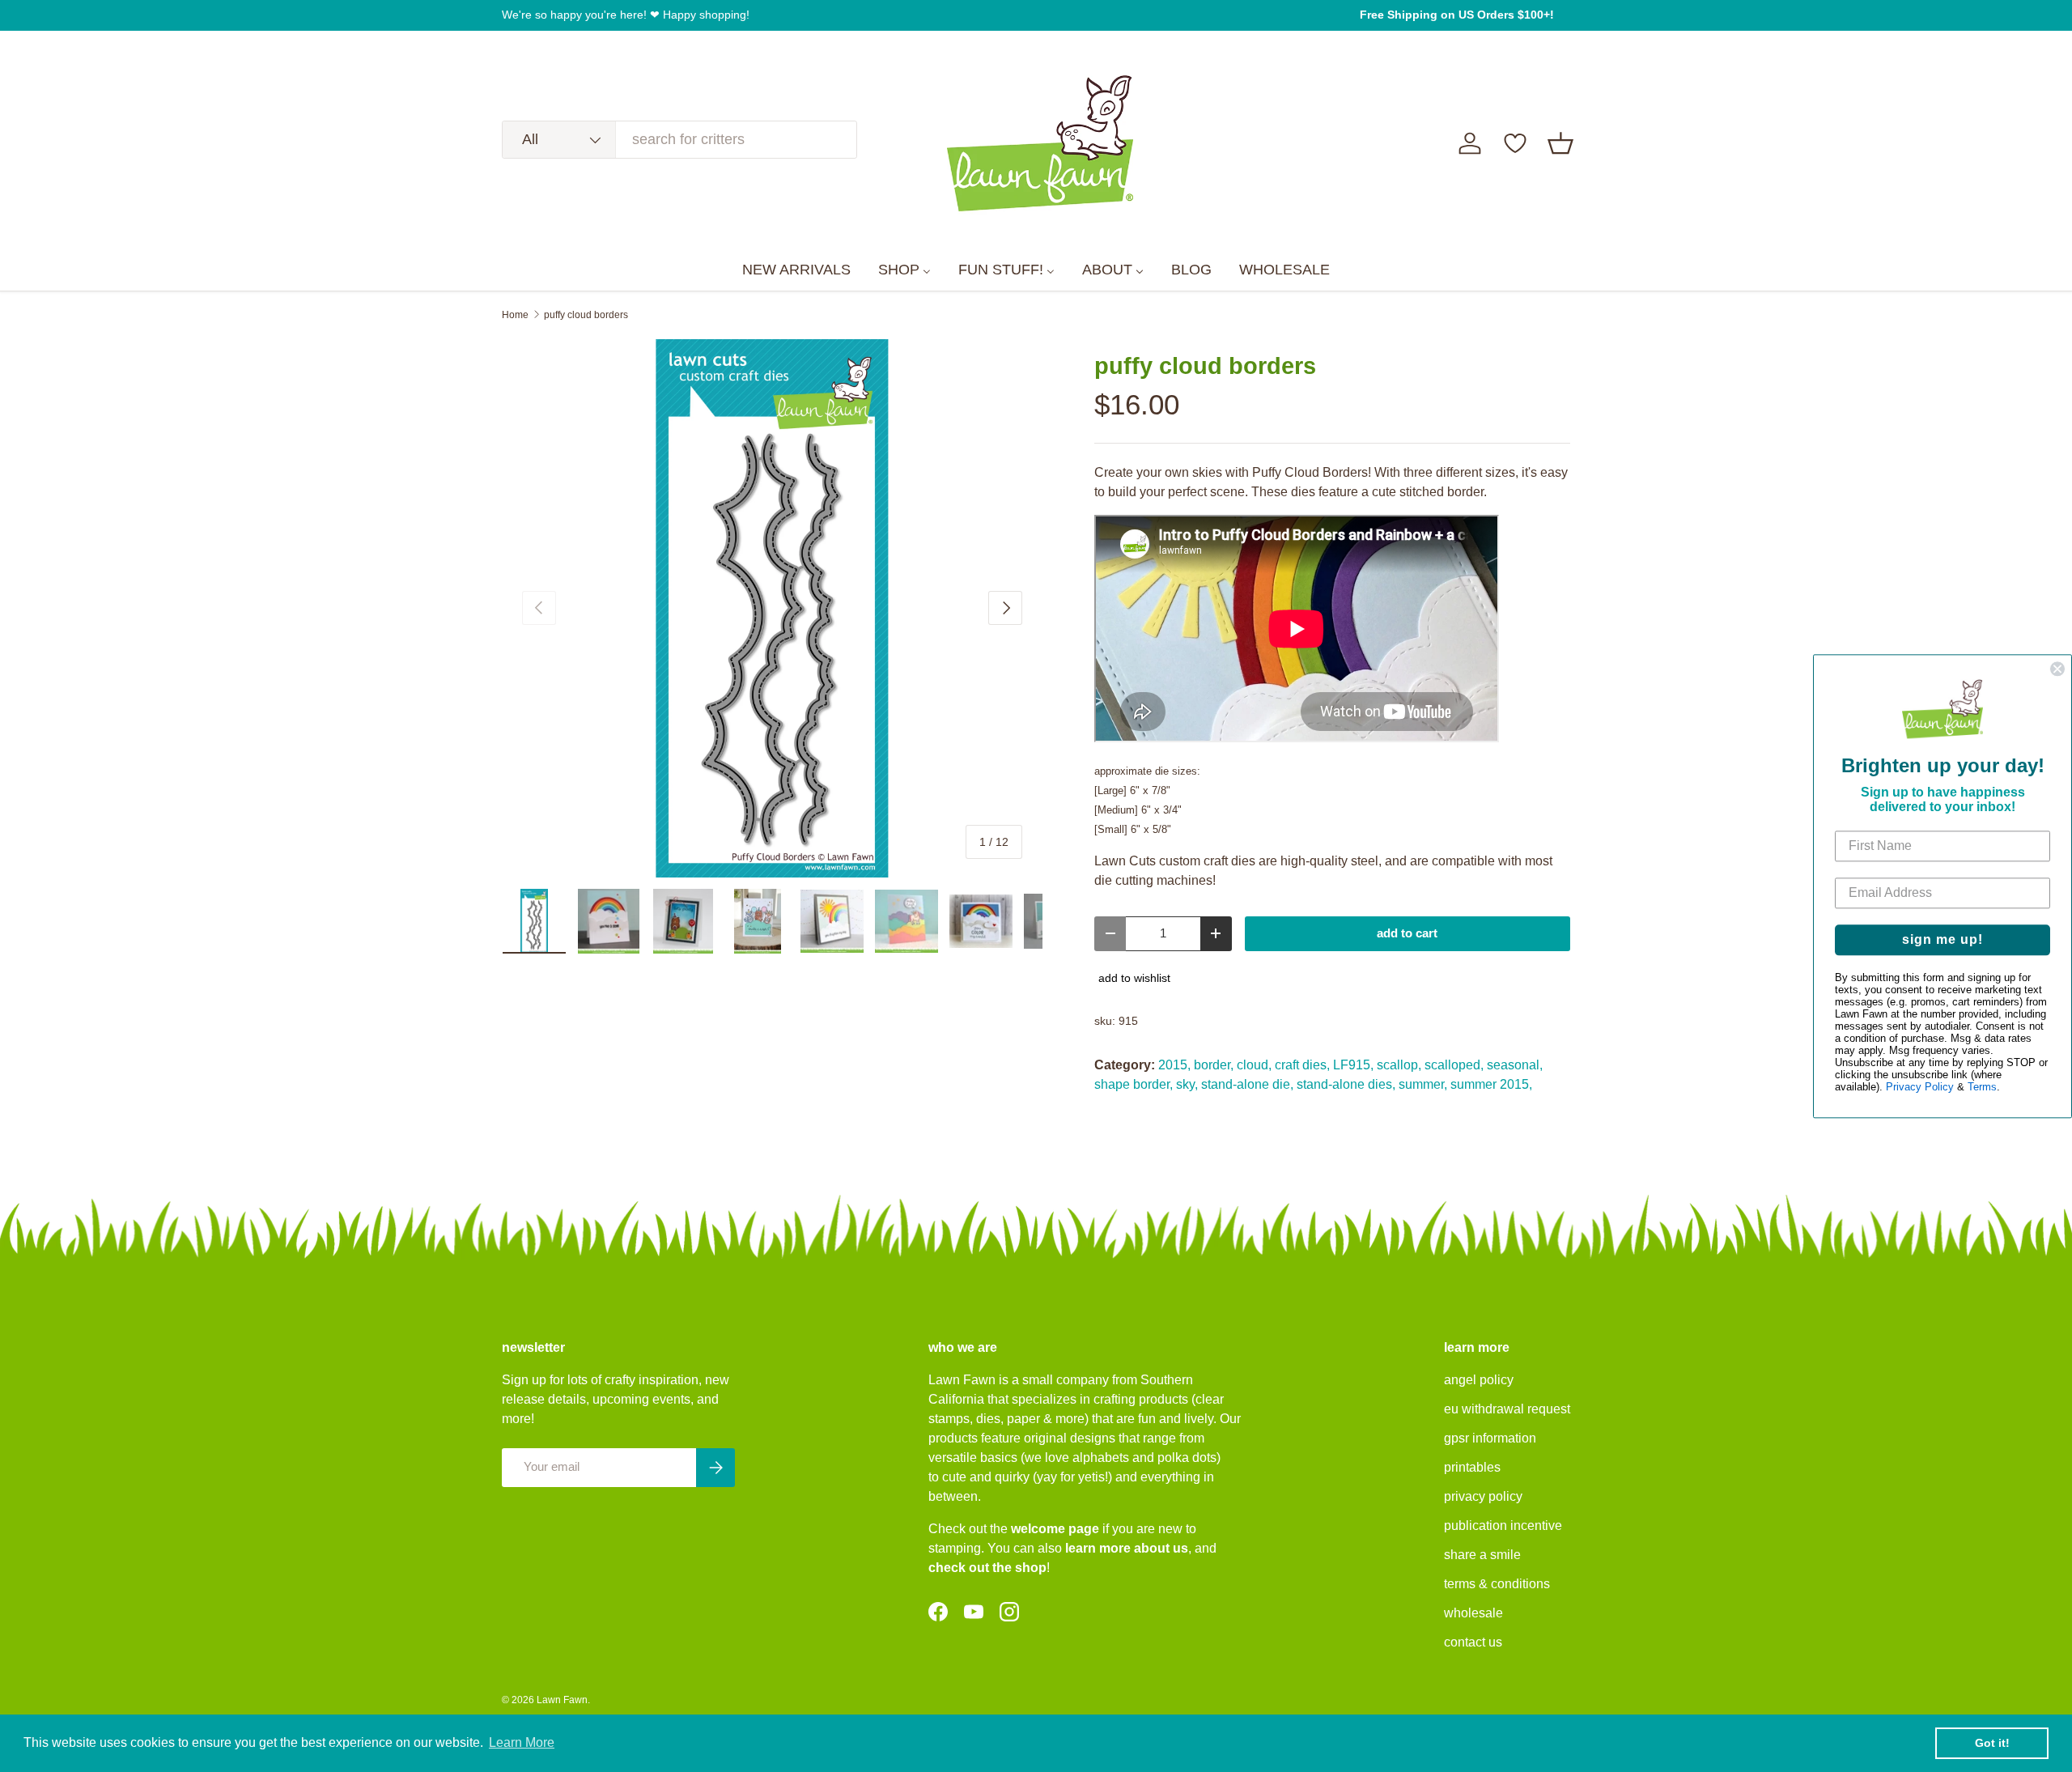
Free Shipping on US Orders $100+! (1457, 15)
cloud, (1254, 1065)
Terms (1982, 1087)
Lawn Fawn (562, 1700)
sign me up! (1942, 939)
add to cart (1407, 933)
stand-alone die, (1247, 1084)
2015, (1174, 1065)
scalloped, (1454, 1065)
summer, (1423, 1084)
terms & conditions (1497, 1584)
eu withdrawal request (1507, 1409)
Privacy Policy (1920, 1087)
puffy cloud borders (586, 315)
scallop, (1399, 1065)
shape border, (1134, 1084)
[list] (772, 609)
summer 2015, (1491, 1084)
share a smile (1482, 1555)
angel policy (1479, 1380)
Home (515, 315)
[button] (1560, 143)
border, (1214, 1065)
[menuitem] (796, 270)
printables (1472, 1467)
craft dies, (1302, 1065)
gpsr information (1490, 1438)
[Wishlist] (1515, 143)
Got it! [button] (1992, 1743)
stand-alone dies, (1346, 1084)
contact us (1473, 1642)
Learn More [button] (522, 1742)
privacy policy (1483, 1496)
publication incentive (1503, 1526)
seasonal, (1515, 1065)
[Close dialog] (2057, 669)
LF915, (1353, 1065)
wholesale (1473, 1613)
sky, (1187, 1084)
